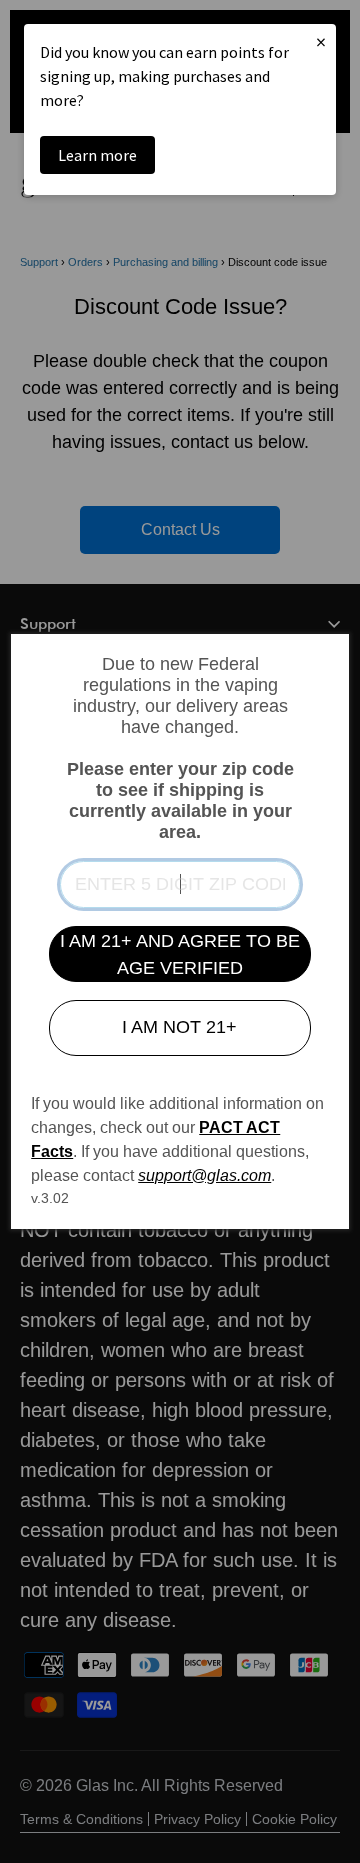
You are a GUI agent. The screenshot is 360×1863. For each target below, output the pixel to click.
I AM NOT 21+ (179, 1027)
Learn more (97, 155)
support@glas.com (204, 1175)
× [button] (321, 41)
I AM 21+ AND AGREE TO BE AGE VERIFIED (180, 954)
